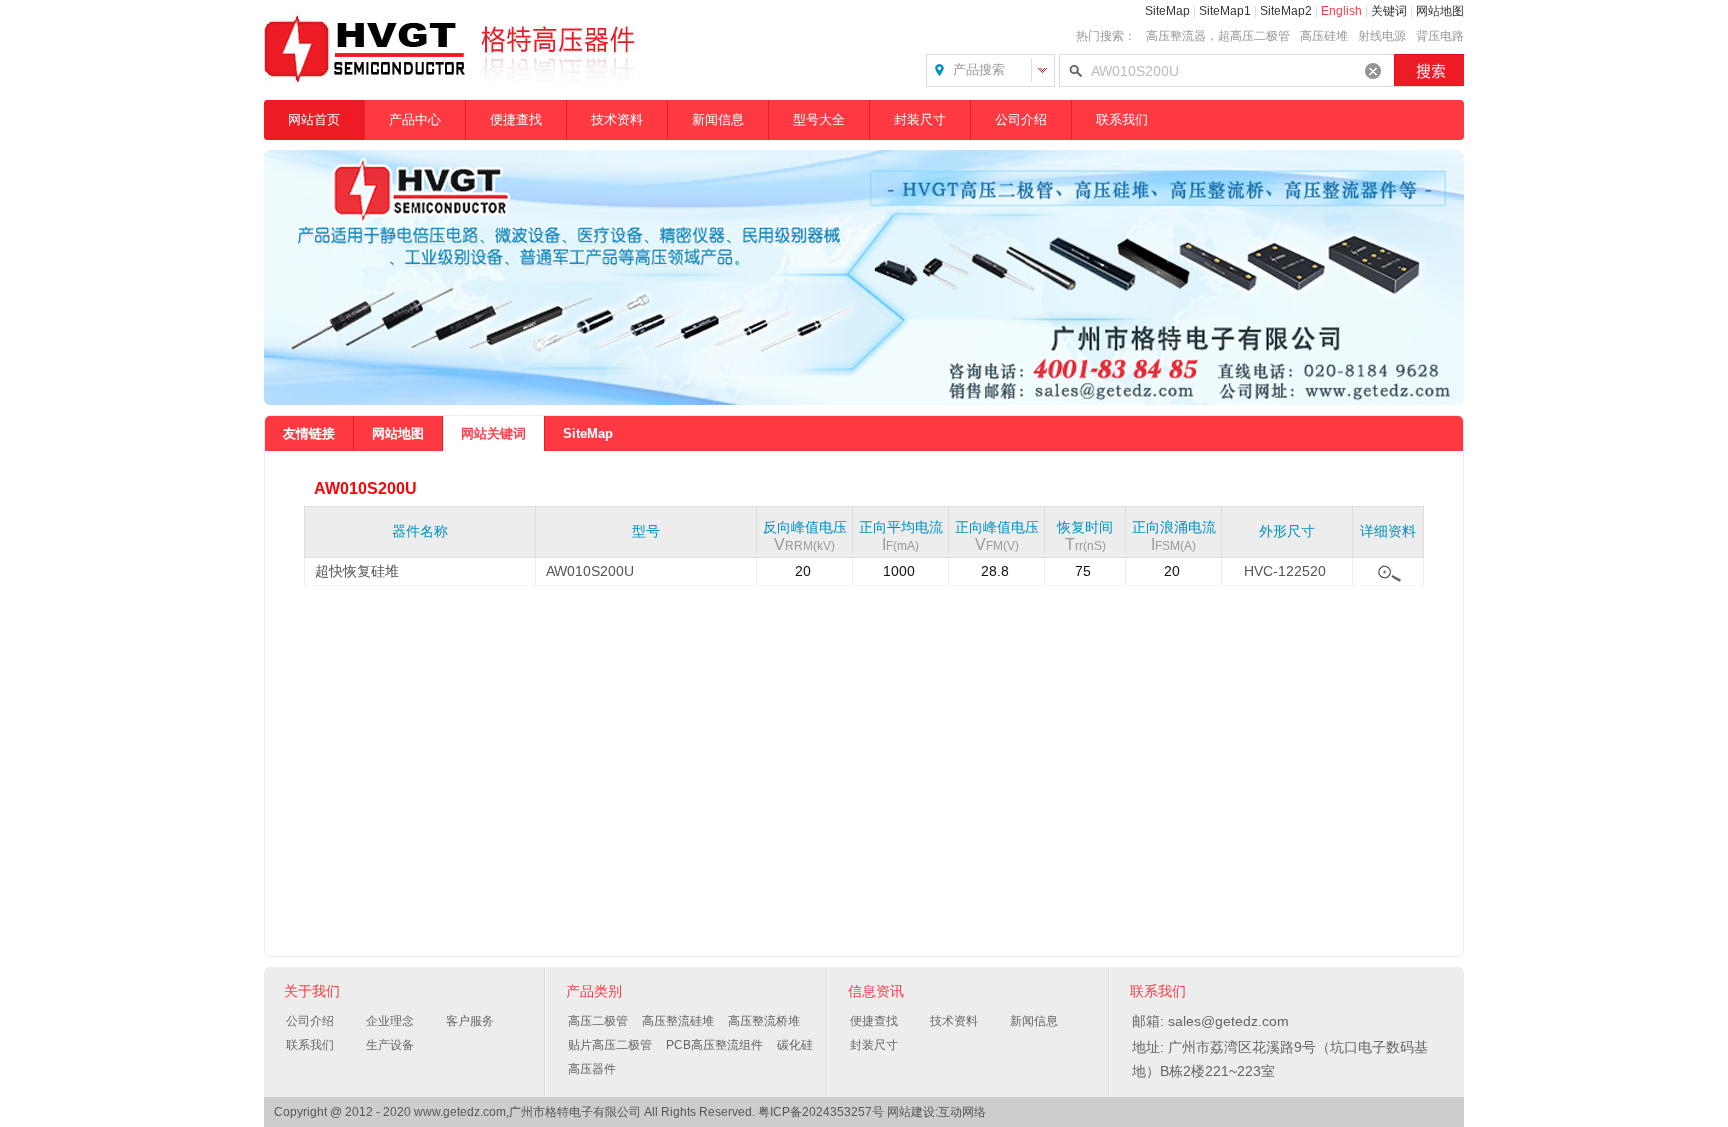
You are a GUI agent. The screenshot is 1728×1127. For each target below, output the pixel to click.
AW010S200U (590, 571)
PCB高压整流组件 (714, 1045)
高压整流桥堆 (764, 1021)
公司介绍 (1021, 119)
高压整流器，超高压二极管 (1218, 36)
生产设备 (390, 1045)
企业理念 (390, 1021)
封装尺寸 (920, 119)
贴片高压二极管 (610, 1045)
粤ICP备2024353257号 (821, 1112)
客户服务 (470, 1021)
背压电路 (1440, 36)
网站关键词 (493, 433)
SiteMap (1167, 11)
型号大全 (819, 119)
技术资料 (617, 119)
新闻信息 (718, 119)
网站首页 (314, 119)
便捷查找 (516, 119)
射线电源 (1382, 36)
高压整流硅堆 (678, 1021)
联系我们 (1122, 119)
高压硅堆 (1324, 36)
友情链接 (309, 433)
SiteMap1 (1225, 11)
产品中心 (415, 119)
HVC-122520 (1285, 571)
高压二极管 (598, 1021)
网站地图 (1440, 11)
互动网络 (962, 1112)
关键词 (1389, 11)
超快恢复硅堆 (357, 571)
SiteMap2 (1286, 11)
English (1341, 11)
